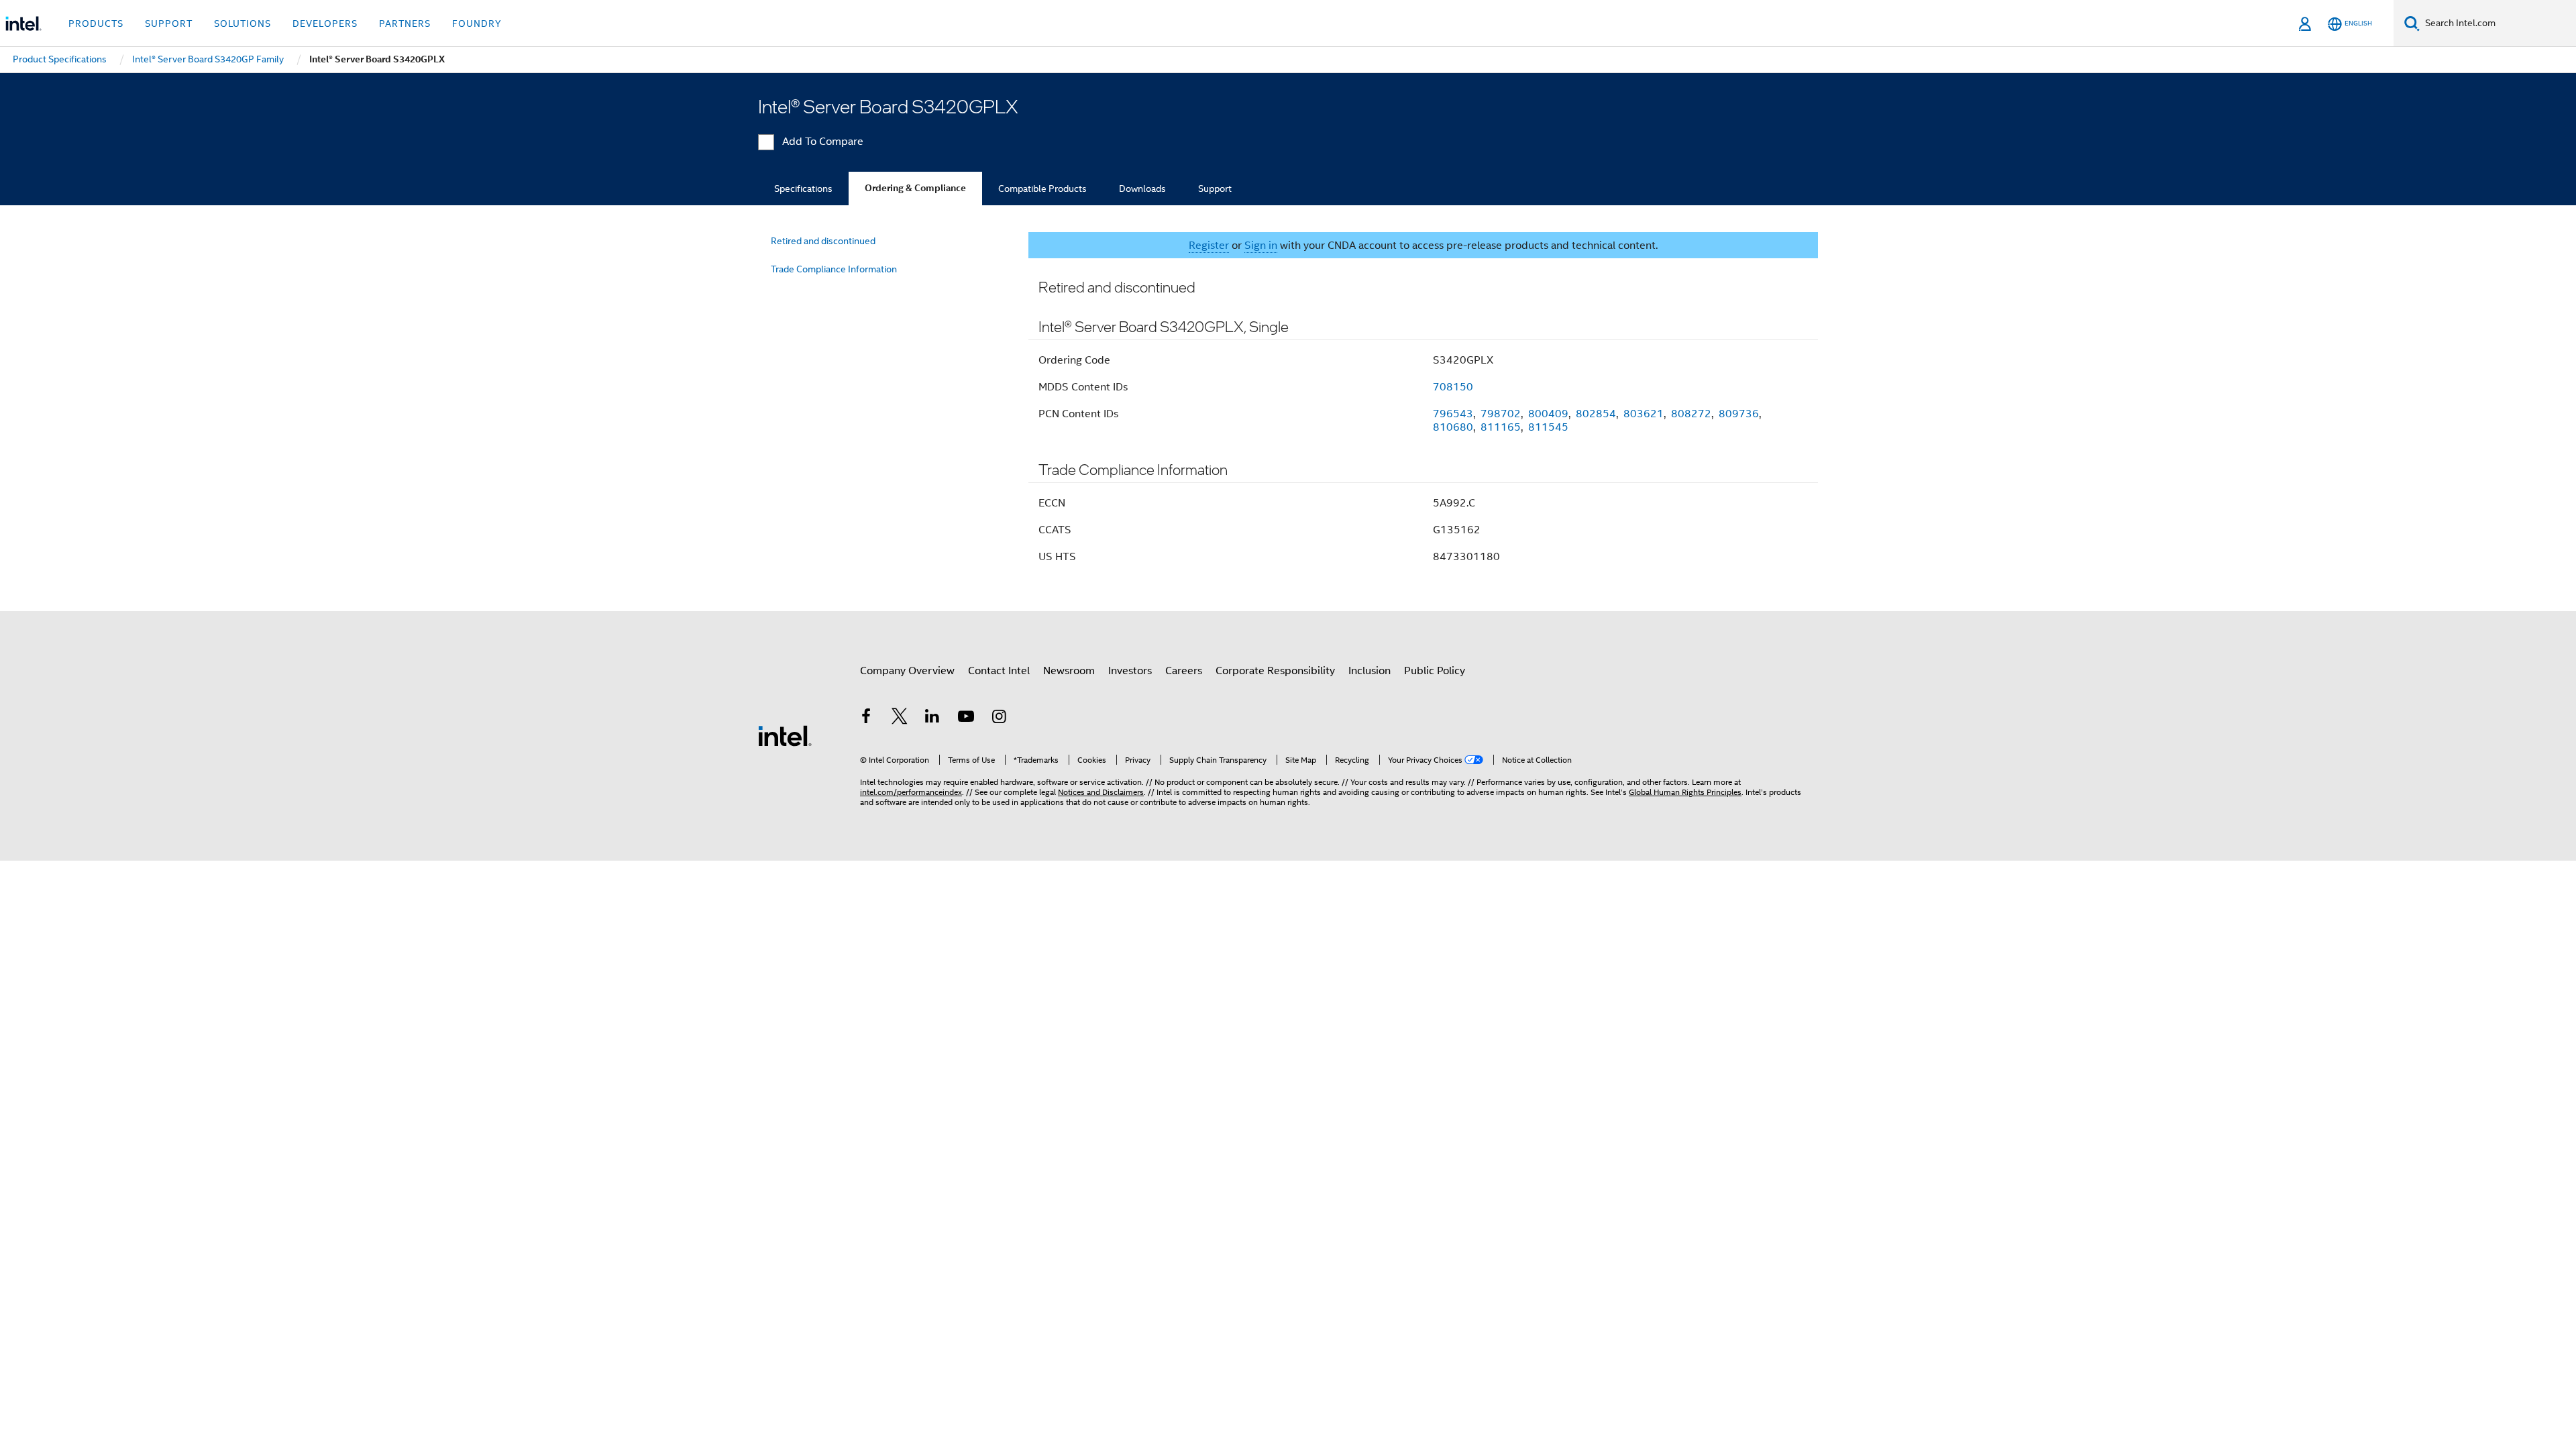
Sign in (1261, 246)
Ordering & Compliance (915, 188)
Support (1215, 189)
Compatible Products (1042, 189)
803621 (1644, 414)
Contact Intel (999, 671)
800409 (1548, 414)
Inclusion (1370, 671)
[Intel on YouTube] (966, 718)
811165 (1501, 427)
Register (1209, 246)
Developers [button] (325, 23)
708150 (1453, 387)
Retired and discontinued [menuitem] (823, 241)
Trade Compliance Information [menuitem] (834, 269)
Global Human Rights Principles (1685, 792)
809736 (1739, 414)
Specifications (803, 189)
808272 (1691, 414)
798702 (1501, 414)
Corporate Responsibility (1275, 671)
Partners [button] (405, 23)
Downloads (1142, 189)
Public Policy (1435, 671)
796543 (1453, 414)
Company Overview (907, 671)
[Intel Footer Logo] (785, 735)
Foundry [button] (477, 23)
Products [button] (96, 23)
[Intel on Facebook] (866, 718)
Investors (1130, 671)
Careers (1184, 671)
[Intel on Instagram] (999, 718)
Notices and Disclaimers (1101, 792)
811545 (1548, 427)
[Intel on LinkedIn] (932, 718)
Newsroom (1069, 671)
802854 (1596, 414)
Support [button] (169, 23)
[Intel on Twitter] (900, 718)
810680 (1453, 427)
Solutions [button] (243, 23)
